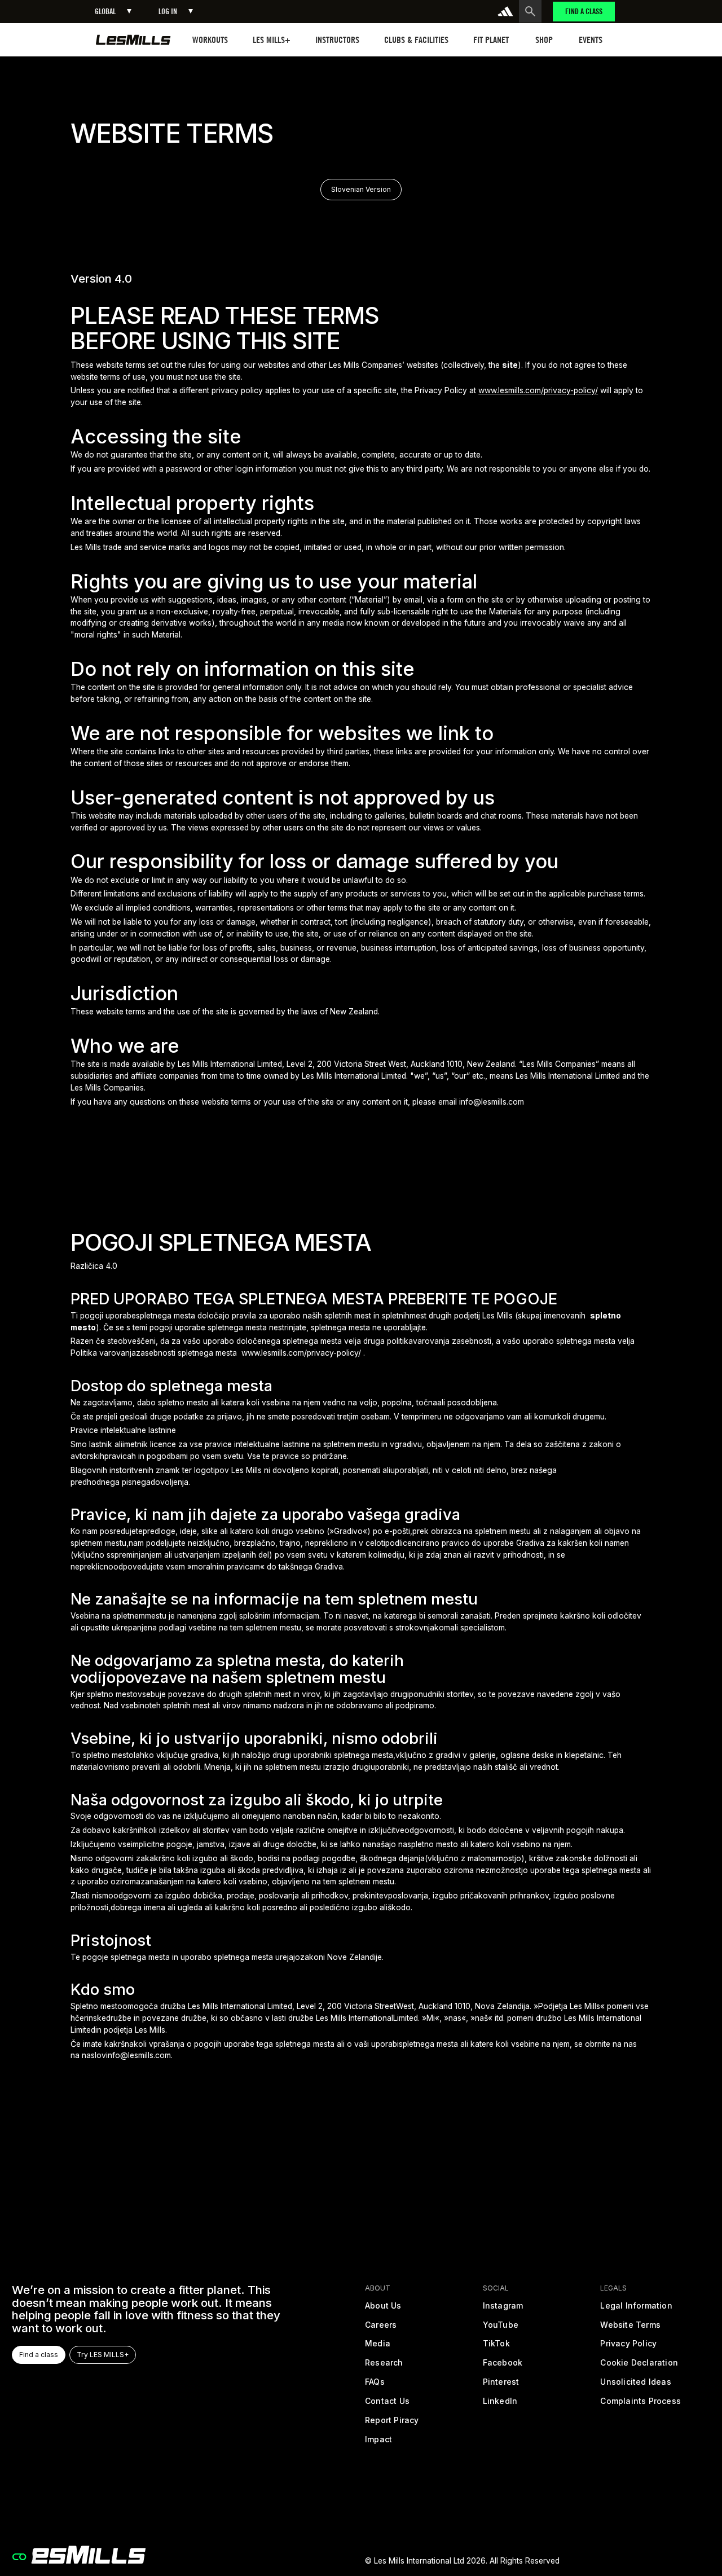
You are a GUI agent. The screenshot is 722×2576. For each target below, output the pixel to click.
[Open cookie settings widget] (19, 2557)
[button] (113, 12)
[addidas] (505, 11)
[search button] (530, 11)
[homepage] (133, 40)
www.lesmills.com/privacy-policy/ (538, 390)
